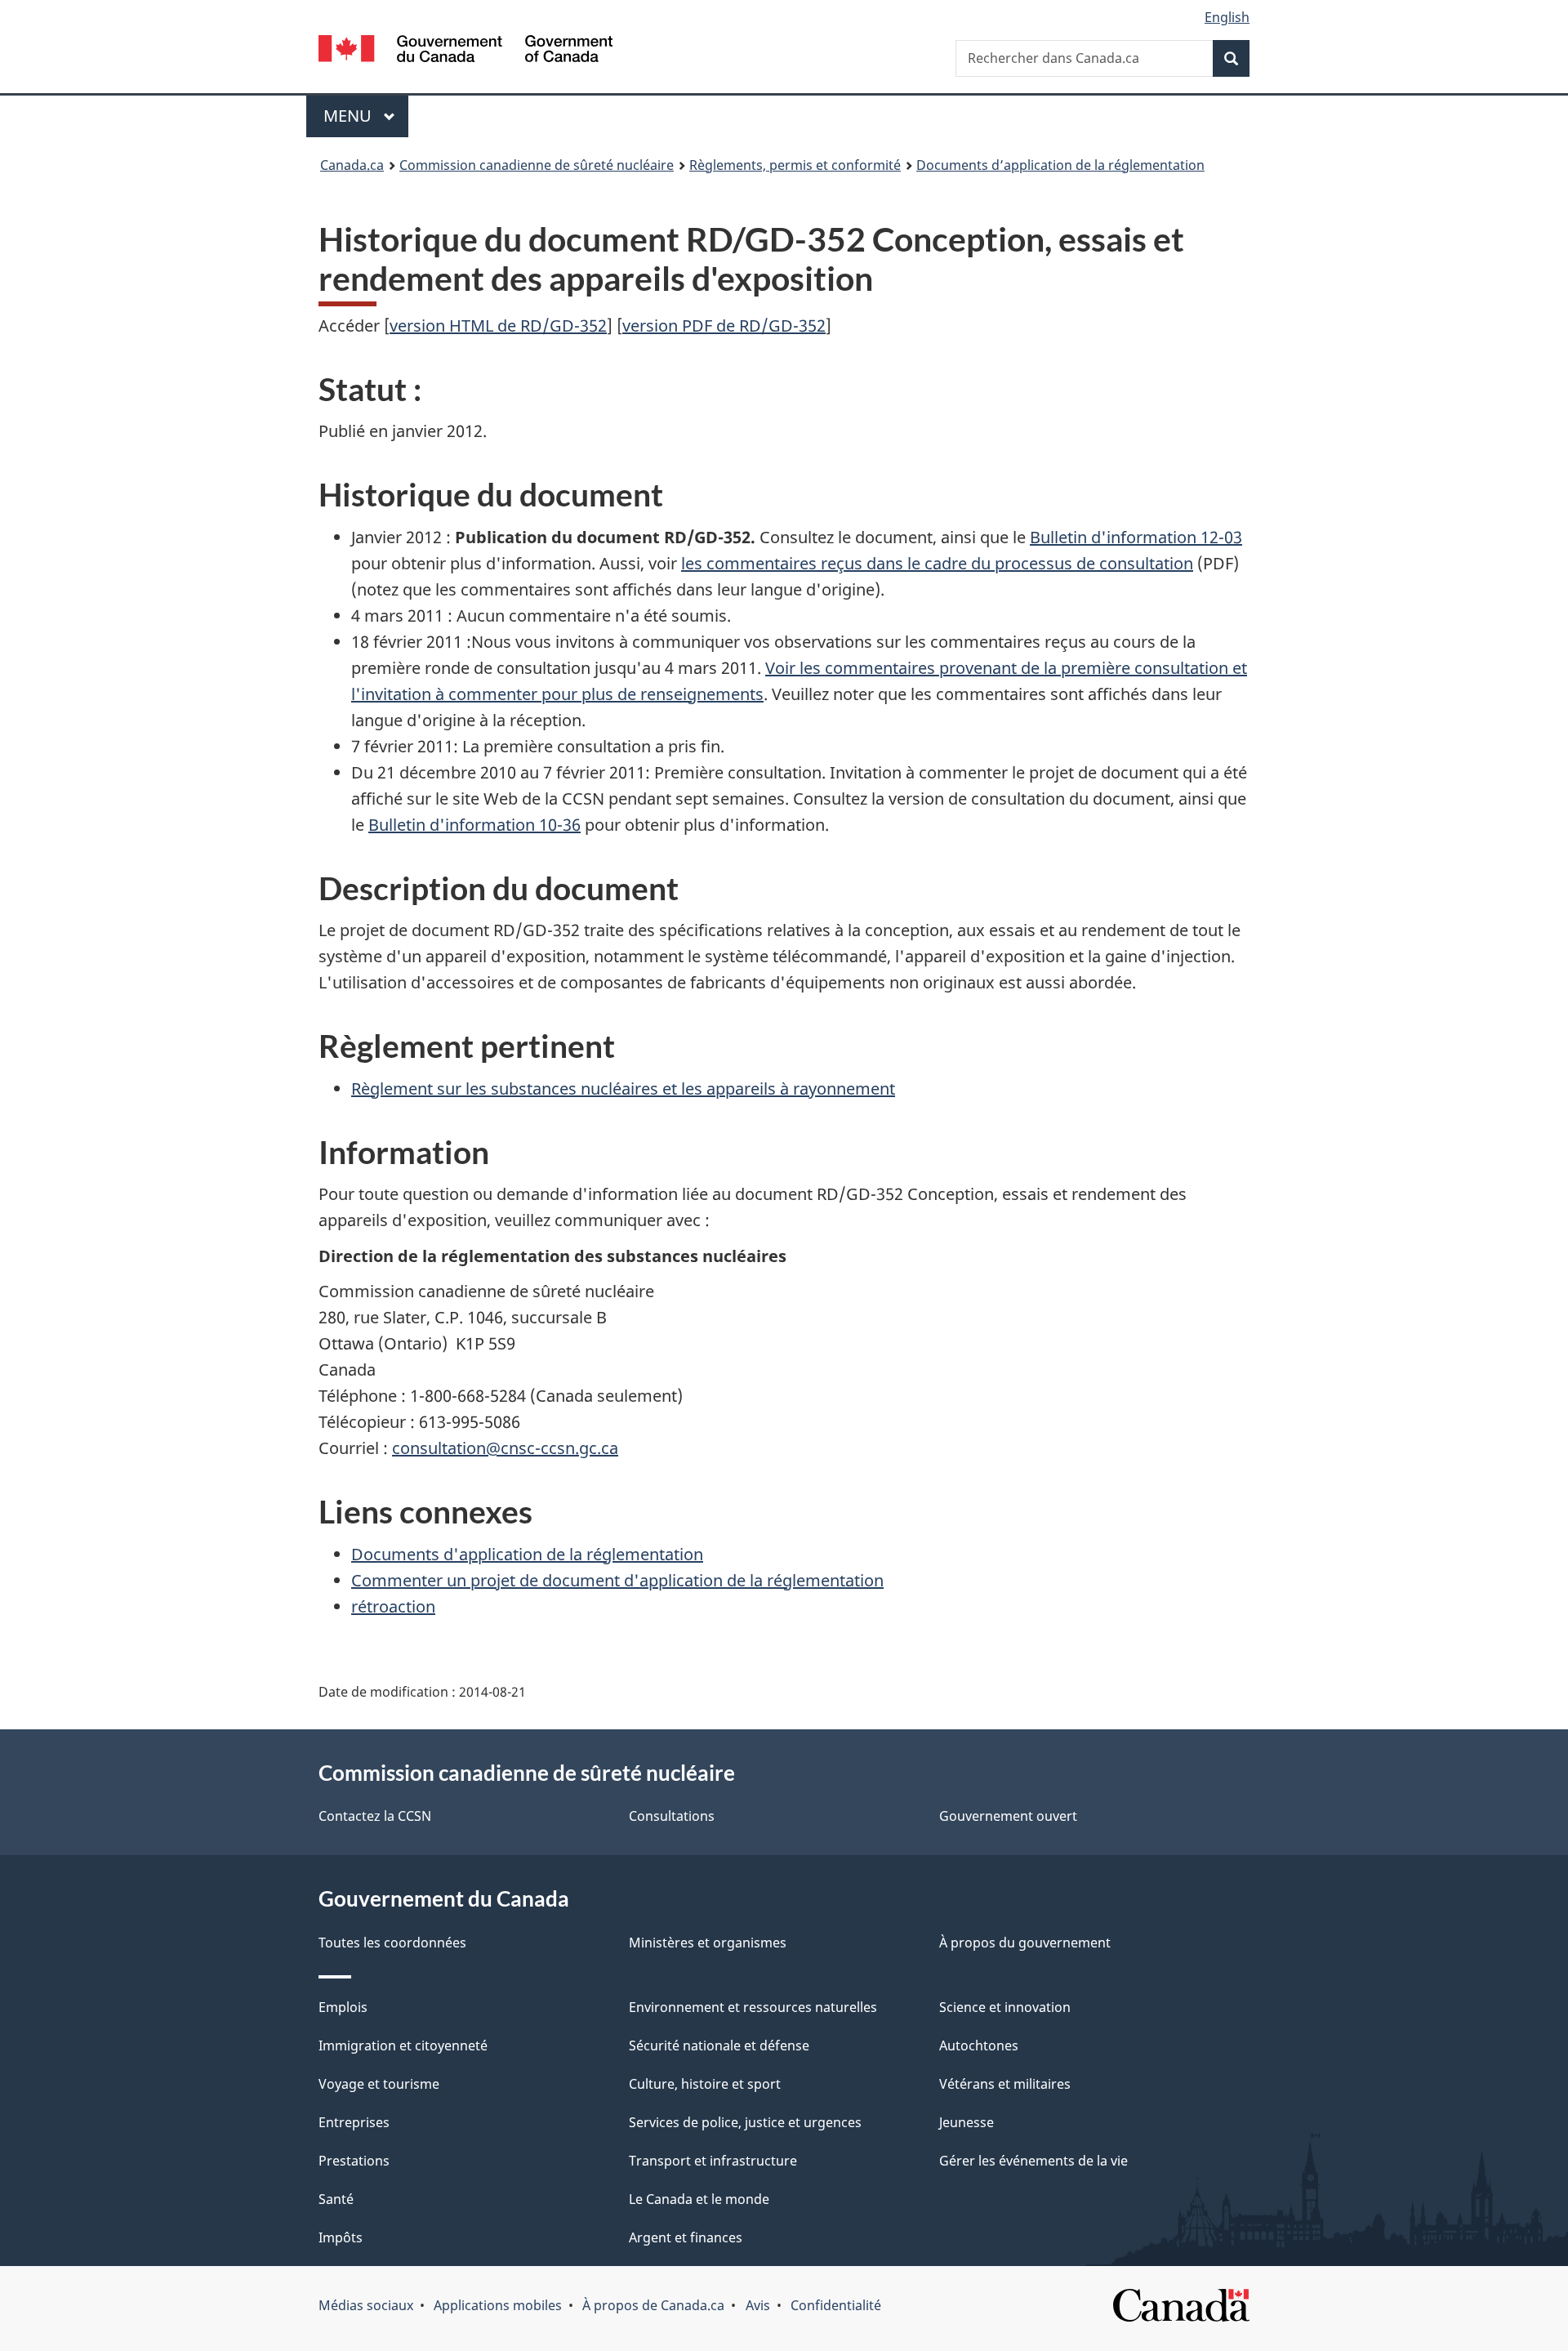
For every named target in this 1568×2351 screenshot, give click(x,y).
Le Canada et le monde (699, 2199)
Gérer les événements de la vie (1033, 2161)
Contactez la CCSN (375, 1816)
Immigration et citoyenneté (403, 2045)
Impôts (341, 2237)
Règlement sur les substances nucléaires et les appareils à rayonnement (623, 1089)
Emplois (343, 2007)
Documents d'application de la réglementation (527, 1554)
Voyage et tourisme (379, 2084)
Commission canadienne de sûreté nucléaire (537, 165)
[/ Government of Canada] (465, 51)
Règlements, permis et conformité (795, 165)
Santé (336, 2199)
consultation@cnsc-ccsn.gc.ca (505, 1448)
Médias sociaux (366, 2305)
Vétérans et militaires (1005, 2084)
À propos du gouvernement (1025, 1943)
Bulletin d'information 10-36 (474, 825)
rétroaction (393, 1606)
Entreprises (354, 2122)
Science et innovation (1005, 2007)
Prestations (354, 2161)
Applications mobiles (498, 2305)
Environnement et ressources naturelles (753, 2007)
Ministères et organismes (708, 1943)
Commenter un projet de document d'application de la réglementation (617, 1580)
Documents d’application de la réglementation (1060, 165)
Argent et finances (686, 2237)
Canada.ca (352, 165)
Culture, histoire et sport (705, 2084)
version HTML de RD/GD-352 (498, 326)
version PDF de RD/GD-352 (724, 326)
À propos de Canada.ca (653, 2305)
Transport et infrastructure (713, 2161)
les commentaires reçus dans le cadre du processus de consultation (937, 563)
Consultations (672, 1816)
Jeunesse (967, 2122)
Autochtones (979, 2045)
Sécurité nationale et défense (719, 2045)
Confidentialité (836, 2305)
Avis (758, 2305)
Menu (366, 116)
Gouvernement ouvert (1008, 1816)
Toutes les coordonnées (392, 1943)
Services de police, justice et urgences (745, 2122)
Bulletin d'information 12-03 (1136, 537)
